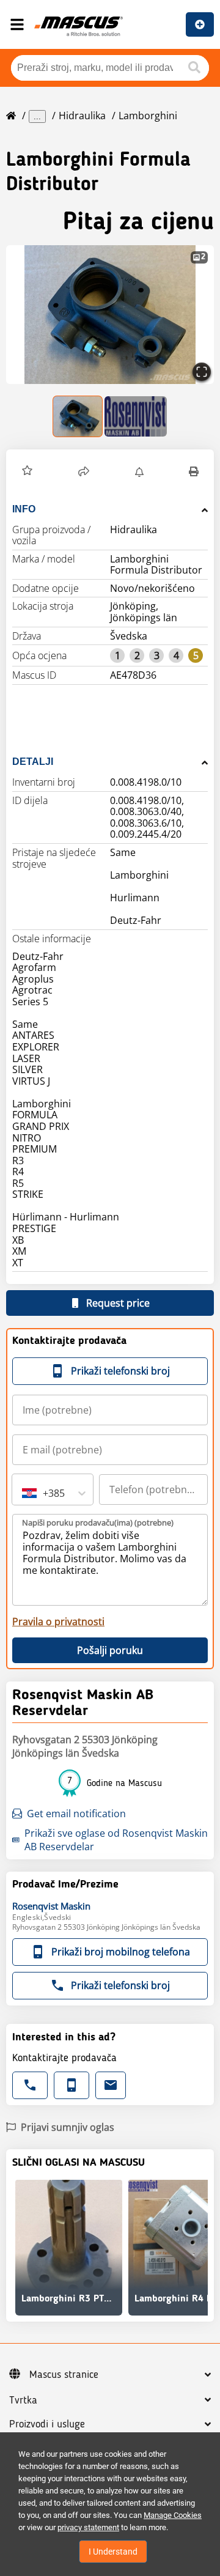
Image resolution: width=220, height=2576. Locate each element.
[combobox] (23, 1493)
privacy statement (88, 2527)
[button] (110, 315)
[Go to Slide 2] (136, 416)
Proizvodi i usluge (47, 2424)
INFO (24, 509)
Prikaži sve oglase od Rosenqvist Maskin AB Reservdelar (116, 1840)
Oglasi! (200, 24)
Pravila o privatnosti (58, 1622)
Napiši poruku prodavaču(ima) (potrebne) (98, 1522)
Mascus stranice (64, 2375)
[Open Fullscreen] (202, 372)
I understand (113, 2552)
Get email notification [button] (76, 1814)
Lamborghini (148, 116)
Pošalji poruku (110, 1650)
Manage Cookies (173, 2515)
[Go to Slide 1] (78, 416)
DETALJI (33, 762)
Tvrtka (23, 2401)
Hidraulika (82, 116)
